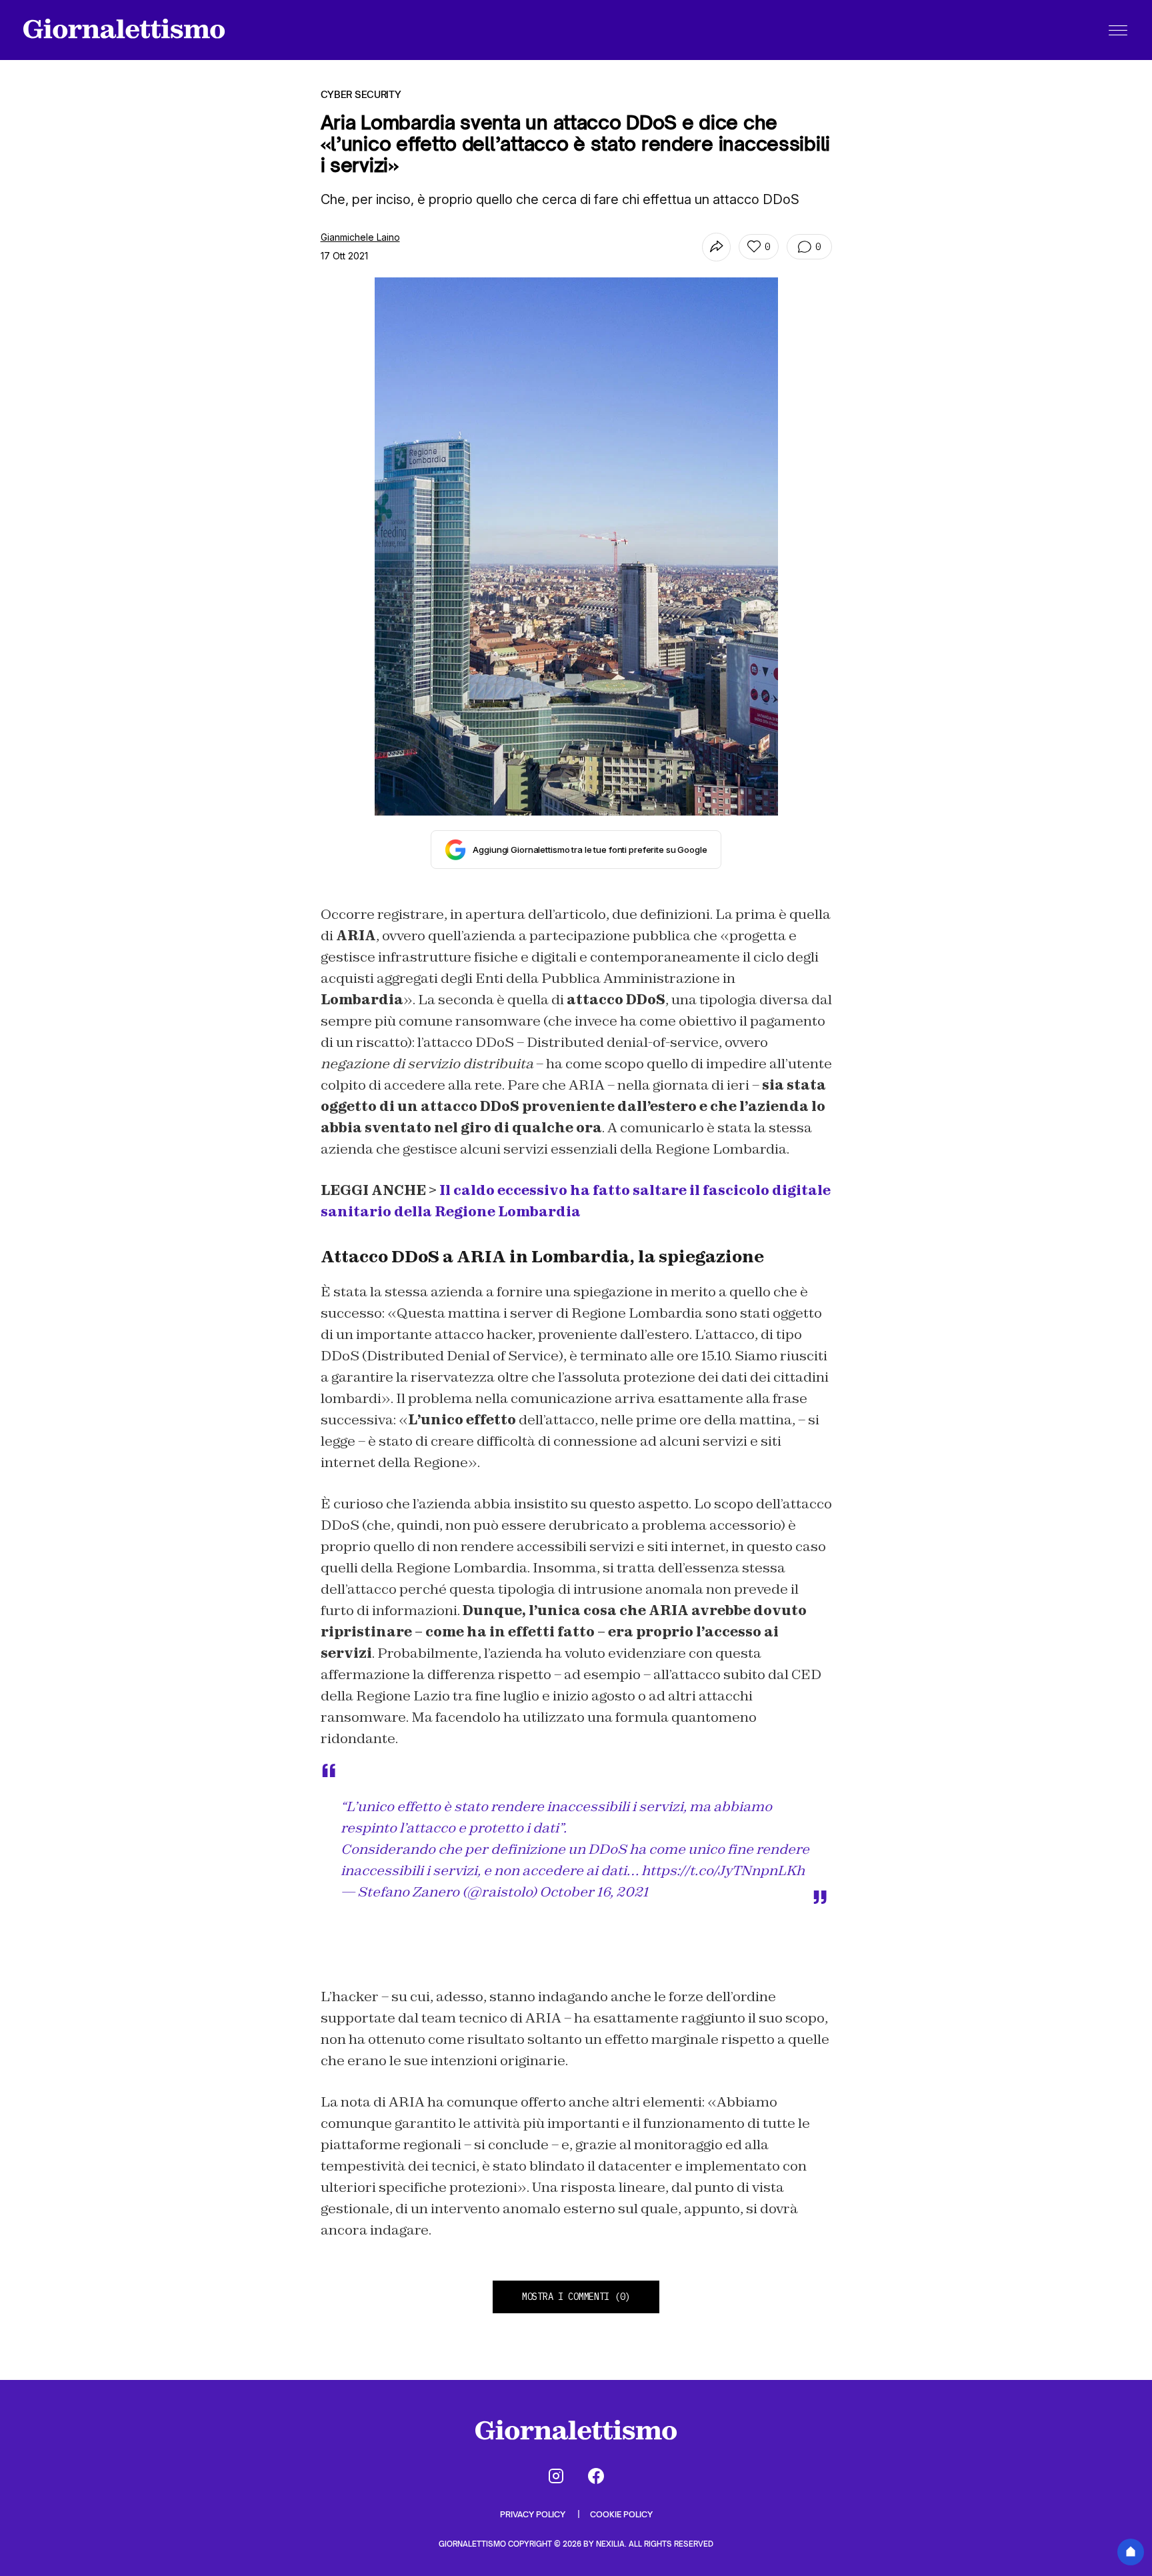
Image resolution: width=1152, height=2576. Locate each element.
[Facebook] (596, 2476)
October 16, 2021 (594, 1892)
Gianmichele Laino (360, 237)
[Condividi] (716, 247)
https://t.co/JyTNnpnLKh (723, 1870)
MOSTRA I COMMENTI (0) (576, 2297)
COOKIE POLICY (621, 2514)
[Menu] (1118, 30)
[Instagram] (556, 2476)
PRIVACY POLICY (534, 2514)
